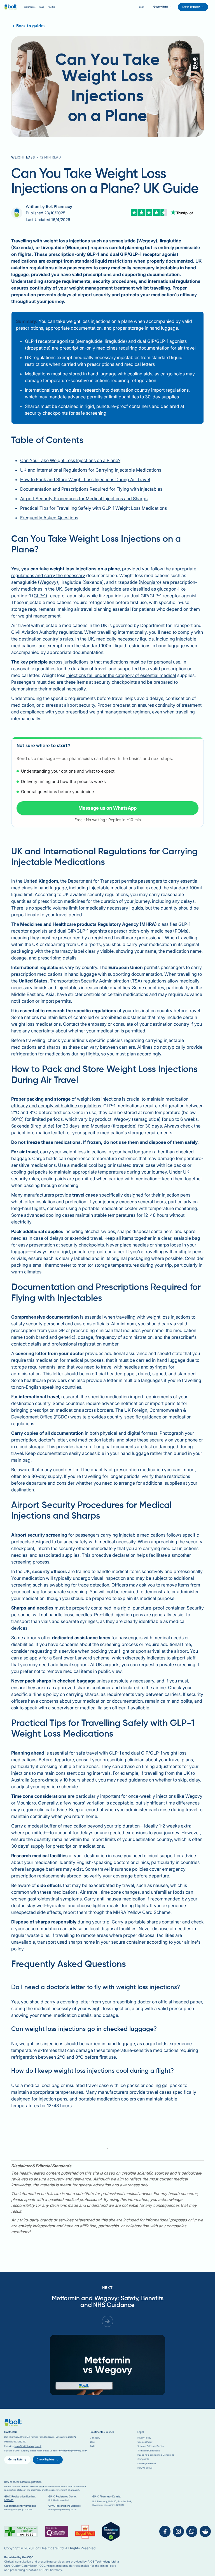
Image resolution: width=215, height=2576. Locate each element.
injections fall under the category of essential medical (121, 675)
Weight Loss (30, 7)
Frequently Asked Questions (49, 518)
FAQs (42, 7)
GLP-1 (40, 596)
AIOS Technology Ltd (102, 2561)
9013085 (9, 2500)
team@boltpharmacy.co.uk (28, 2446)
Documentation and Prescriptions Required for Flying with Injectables (91, 489)
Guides (52, 7)
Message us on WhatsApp (107, 808)
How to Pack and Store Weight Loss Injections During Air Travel (85, 479)
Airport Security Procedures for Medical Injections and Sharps (84, 499)
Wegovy (48, 582)
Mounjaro (150, 582)
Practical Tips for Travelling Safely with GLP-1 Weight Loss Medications (94, 508)
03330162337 (19, 2442)
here (41, 2487)
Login (142, 7)
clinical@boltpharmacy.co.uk (73, 2451)
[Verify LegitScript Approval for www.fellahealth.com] (111, 2532)
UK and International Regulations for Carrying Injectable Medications (91, 470)
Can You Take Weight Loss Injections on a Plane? (70, 460)
